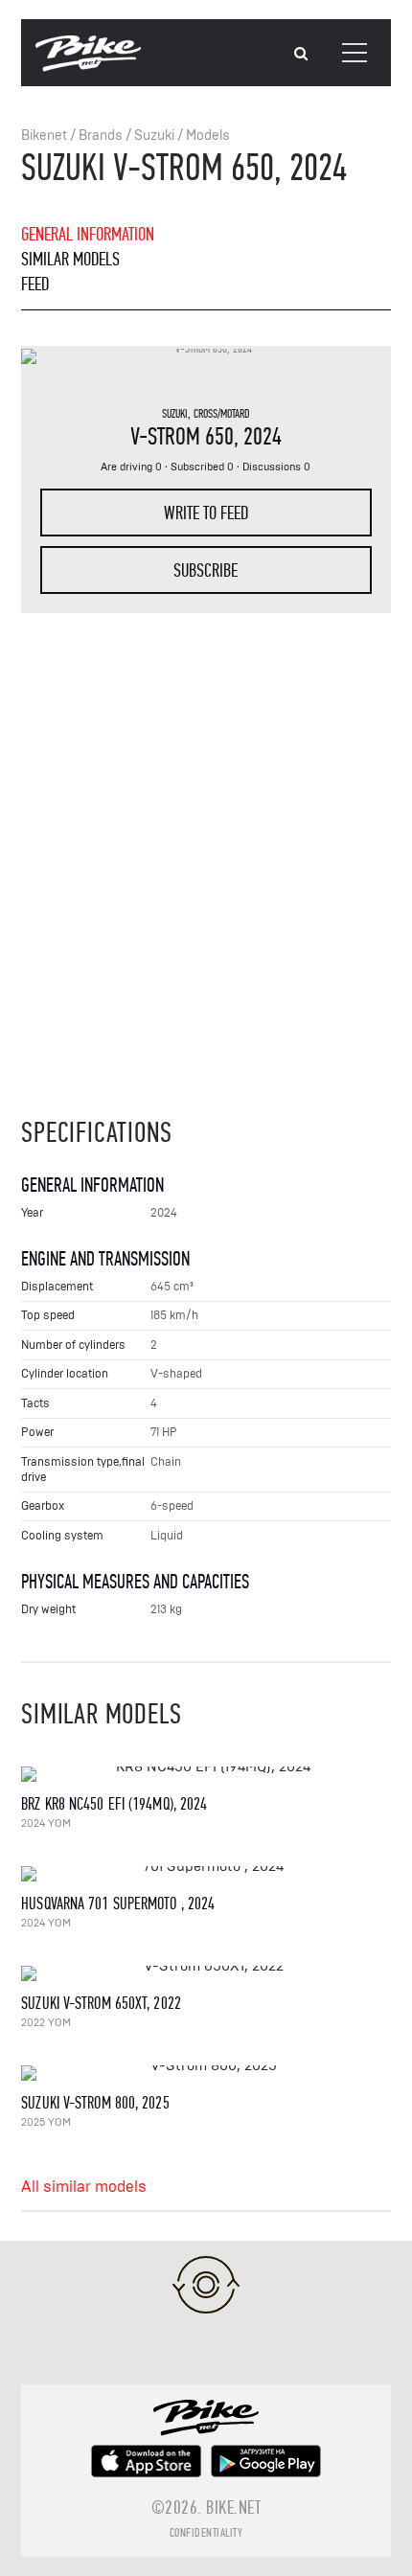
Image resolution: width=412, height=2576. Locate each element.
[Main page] (88, 67)
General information (88, 234)
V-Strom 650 (182, 436)
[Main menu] (355, 53)
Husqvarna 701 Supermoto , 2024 (118, 1904)
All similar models (84, 2187)
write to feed (206, 513)
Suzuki (154, 136)
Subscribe (206, 570)
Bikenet (44, 136)
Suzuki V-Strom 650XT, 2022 (101, 2004)
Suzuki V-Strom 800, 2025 (95, 2103)
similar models (70, 259)
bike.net (233, 2508)
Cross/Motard (222, 414)
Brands (101, 136)
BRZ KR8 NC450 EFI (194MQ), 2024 (114, 1804)
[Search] (301, 54)
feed (35, 284)
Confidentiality (206, 2533)
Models (208, 136)
